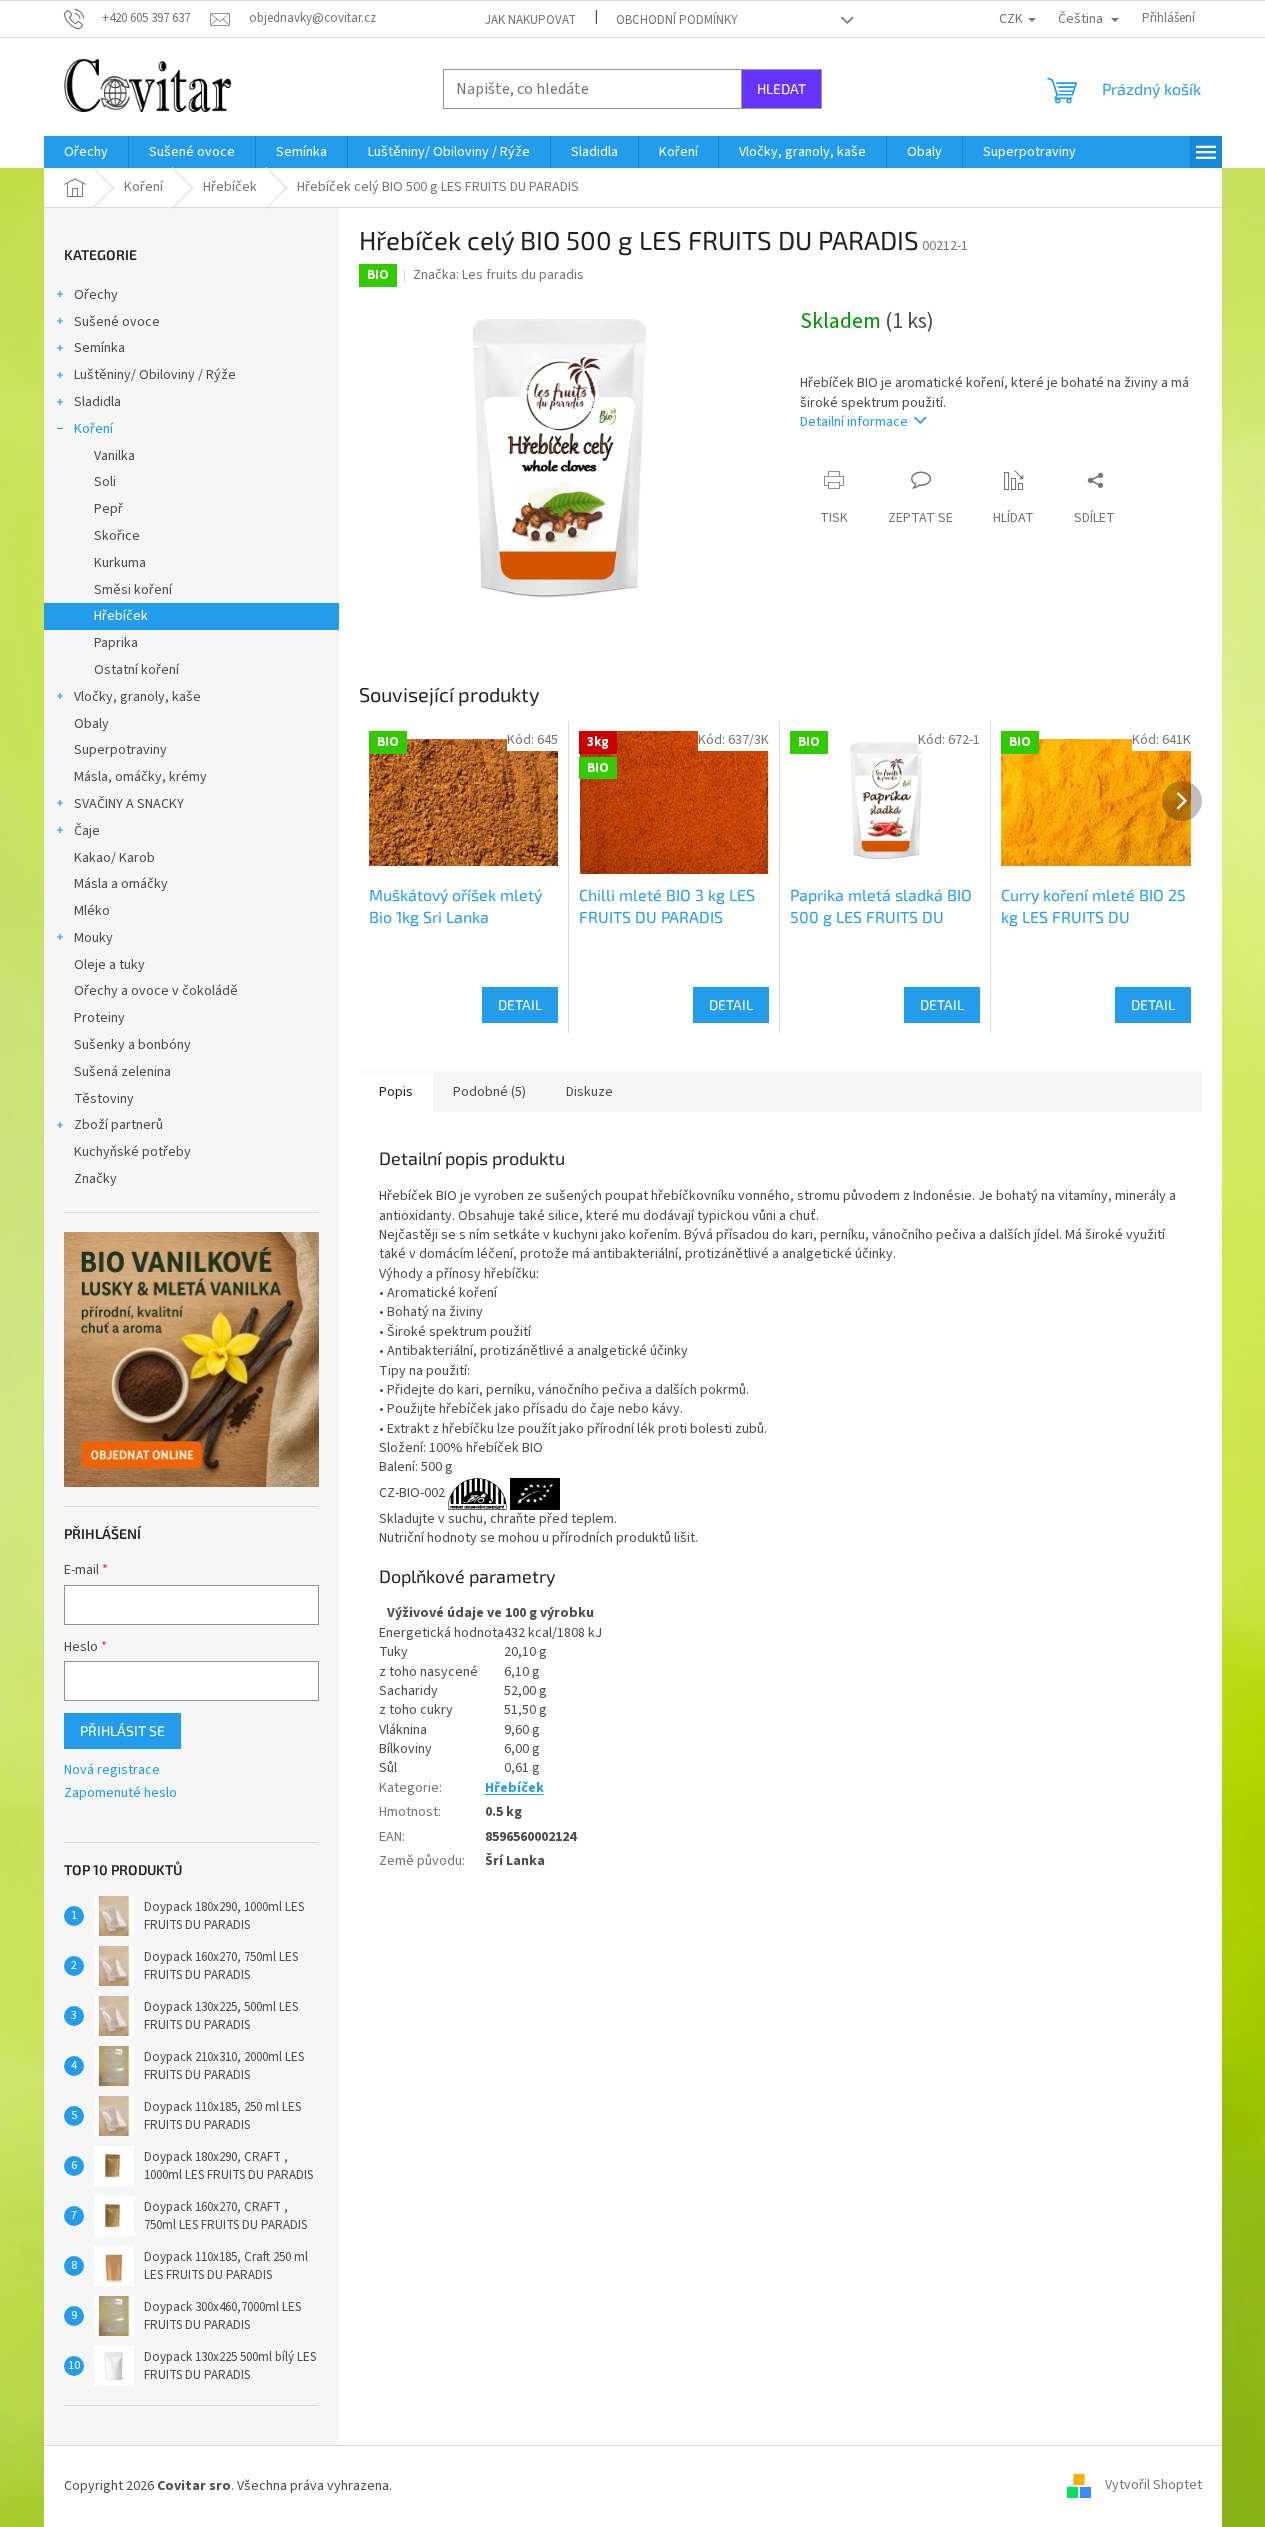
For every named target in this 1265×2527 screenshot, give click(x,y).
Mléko (92, 911)
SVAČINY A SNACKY (129, 804)
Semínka (99, 348)
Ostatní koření (136, 670)
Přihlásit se (122, 1730)
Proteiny (99, 1018)
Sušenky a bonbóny (132, 1045)
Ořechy (96, 295)
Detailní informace (854, 422)
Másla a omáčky (121, 884)
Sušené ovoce (117, 322)
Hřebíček (121, 616)
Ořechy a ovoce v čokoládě (156, 991)
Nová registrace (112, 1770)
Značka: (498, 275)
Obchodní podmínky (677, 20)
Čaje (87, 831)
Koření (93, 429)
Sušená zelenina (122, 1072)
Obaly (91, 724)
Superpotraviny (120, 750)
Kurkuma (120, 563)
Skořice (117, 536)
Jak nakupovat (530, 20)
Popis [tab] (396, 1092)
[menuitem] (86, 152)
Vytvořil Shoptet (1153, 2486)
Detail (520, 1004)
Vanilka (114, 456)
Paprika (116, 643)
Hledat (781, 88)
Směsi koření (133, 590)
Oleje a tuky (109, 965)
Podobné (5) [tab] (489, 1092)
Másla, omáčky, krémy (140, 777)
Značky (95, 1179)
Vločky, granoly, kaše (137, 697)
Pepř (108, 509)
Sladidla (97, 402)
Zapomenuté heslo (120, 1793)
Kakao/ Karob (114, 858)
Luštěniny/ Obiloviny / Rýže (155, 375)
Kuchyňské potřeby (132, 1152)
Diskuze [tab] (589, 1092)
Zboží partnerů (118, 1125)
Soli (105, 482)
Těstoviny (104, 1099)
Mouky (93, 938)
